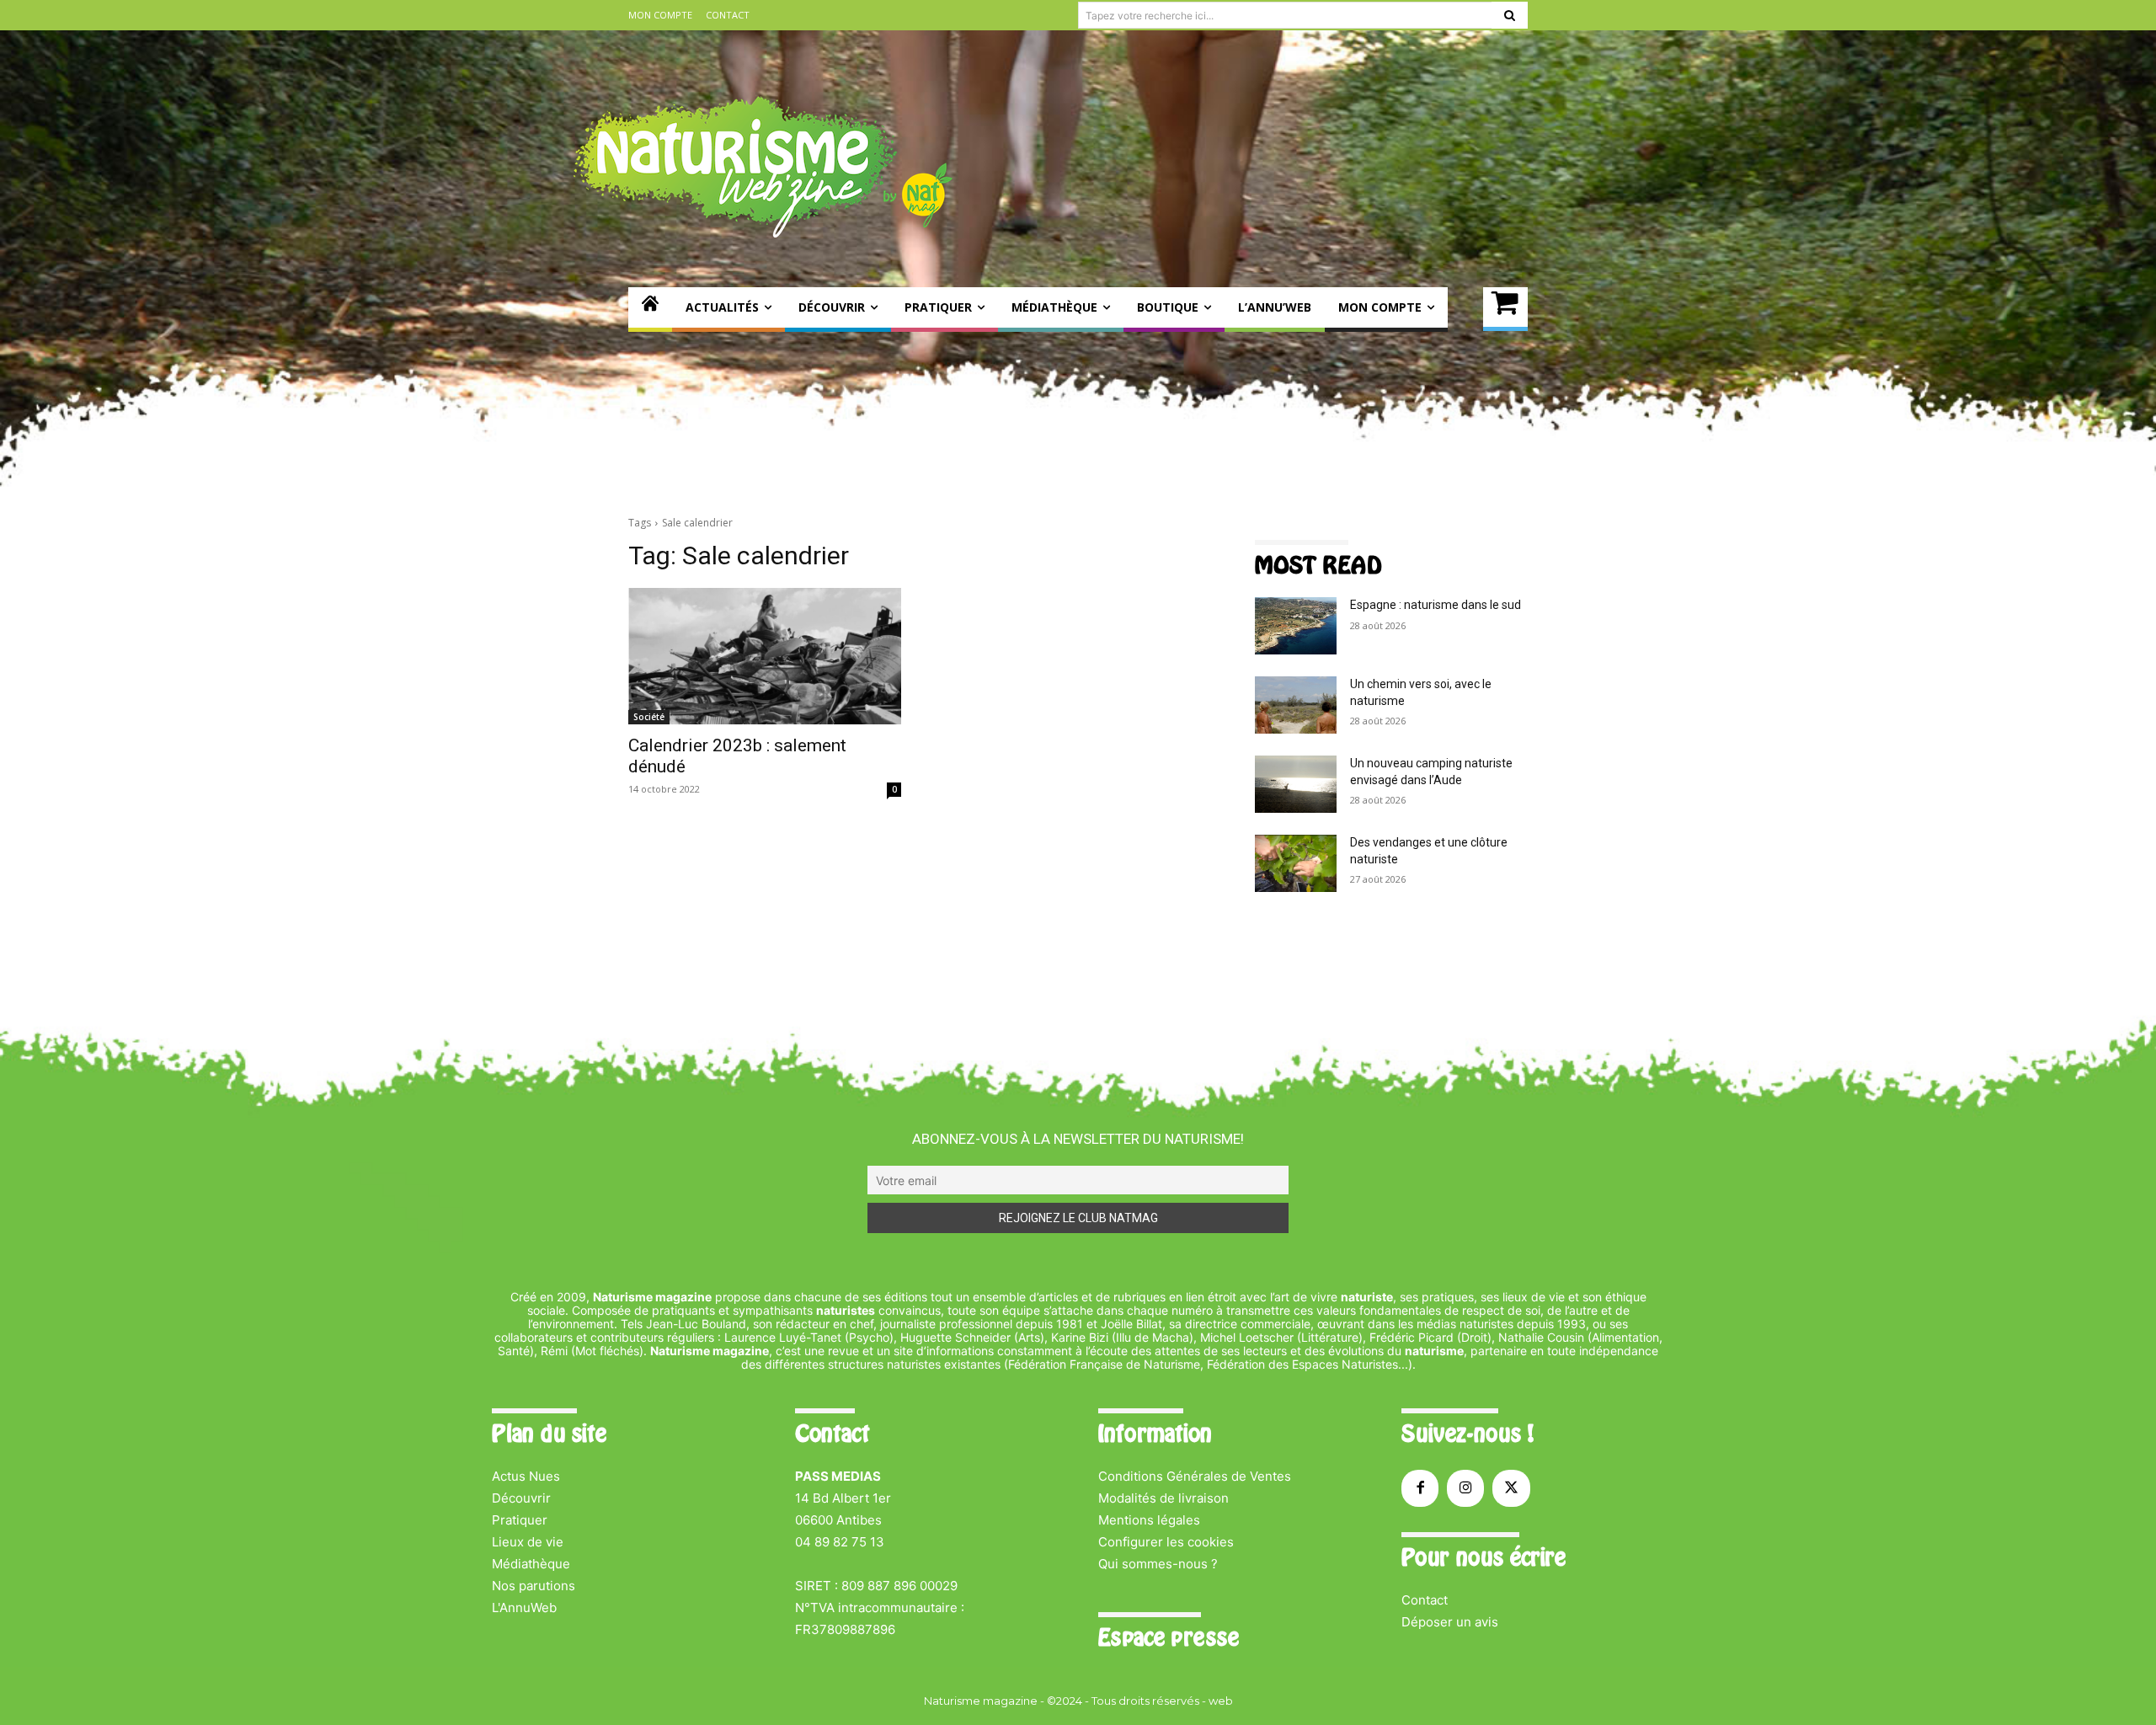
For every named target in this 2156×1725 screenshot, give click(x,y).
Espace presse (1169, 1637)
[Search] (1510, 15)
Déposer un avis (1450, 1622)
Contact (1425, 1600)
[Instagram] (1465, 1488)
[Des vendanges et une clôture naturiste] (1296, 863)
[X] (1511, 1488)
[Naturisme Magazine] (763, 167)
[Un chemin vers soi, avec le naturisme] (1296, 705)
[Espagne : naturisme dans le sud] (1296, 626)
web (1221, 1701)
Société (649, 717)
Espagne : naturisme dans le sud (1436, 605)
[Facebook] (1420, 1488)
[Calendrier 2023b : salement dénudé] (765, 656)
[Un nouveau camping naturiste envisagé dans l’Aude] (1296, 784)
